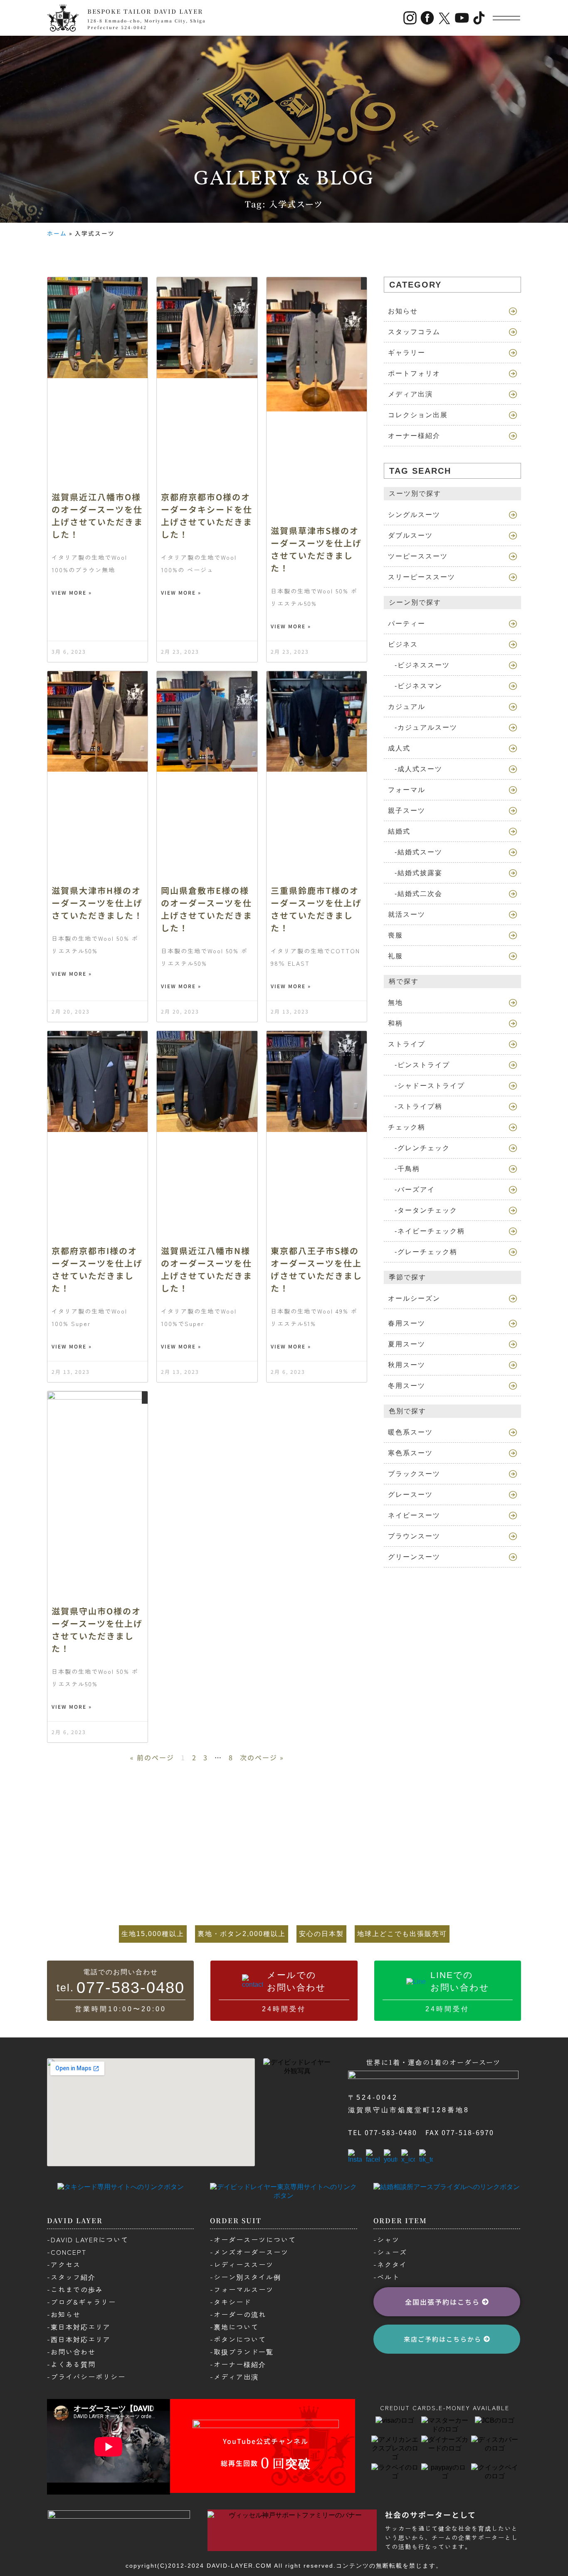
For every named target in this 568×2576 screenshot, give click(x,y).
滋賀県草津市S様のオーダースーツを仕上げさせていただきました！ (316, 549)
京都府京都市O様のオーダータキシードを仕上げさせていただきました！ (207, 515)
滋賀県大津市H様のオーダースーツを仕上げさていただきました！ (97, 903)
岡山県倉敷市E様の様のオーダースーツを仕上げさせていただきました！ (207, 909)
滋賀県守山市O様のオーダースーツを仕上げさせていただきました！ (97, 1630)
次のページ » (262, 1757)
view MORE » (72, 592)
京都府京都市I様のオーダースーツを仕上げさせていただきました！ (97, 1269)
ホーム (57, 233)
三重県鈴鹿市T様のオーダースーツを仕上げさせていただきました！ (316, 909)
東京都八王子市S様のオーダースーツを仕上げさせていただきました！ (316, 1269)
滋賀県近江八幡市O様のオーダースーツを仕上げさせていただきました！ (97, 515)
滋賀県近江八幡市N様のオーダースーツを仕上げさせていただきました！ (207, 1269)
